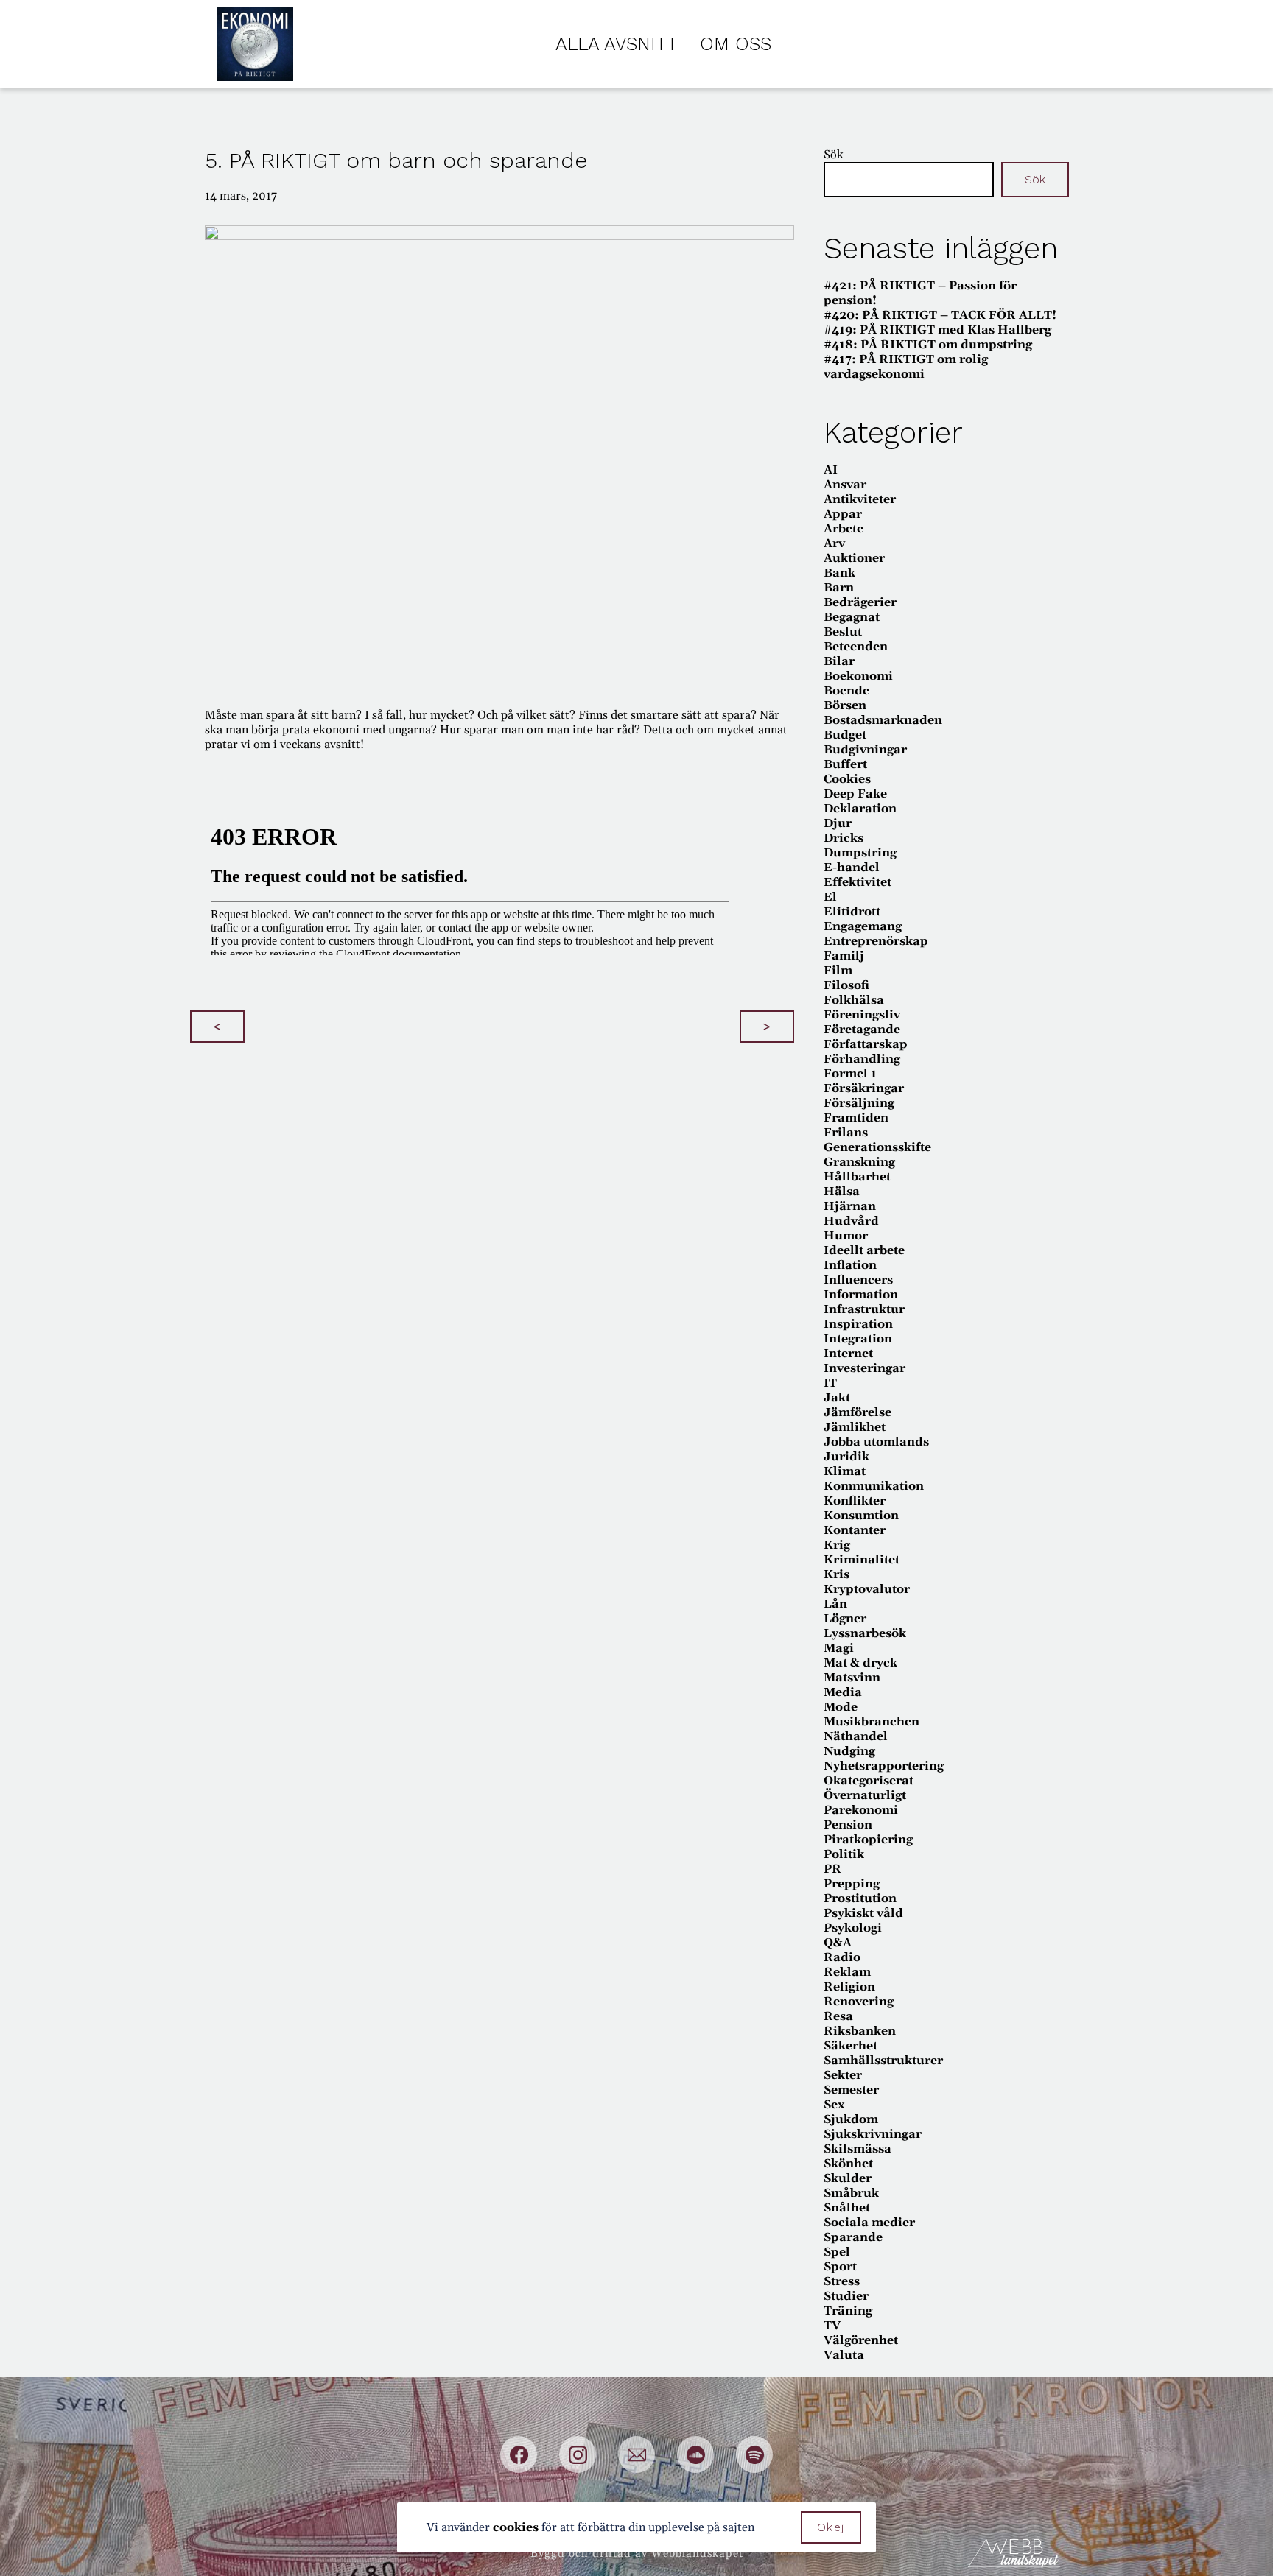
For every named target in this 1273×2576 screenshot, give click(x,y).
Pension (848, 1825)
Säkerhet (851, 2046)
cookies (516, 2527)
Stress (842, 2281)
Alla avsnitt (617, 44)
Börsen (845, 705)
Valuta (844, 2355)
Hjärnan (850, 1206)
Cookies (847, 779)
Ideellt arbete (864, 1250)
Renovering (859, 2002)
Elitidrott (852, 912)
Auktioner (854, 558)
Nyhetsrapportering (884, 1766)
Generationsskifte (877, 1147)
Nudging (849, 1751)
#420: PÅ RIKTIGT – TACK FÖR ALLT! (940, 315)
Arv (834, 543)
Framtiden (856, 1118)
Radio (842, 1957)
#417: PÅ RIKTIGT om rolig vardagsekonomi (906, 367)
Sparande (853, 2237)
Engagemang (863, 926)
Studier (846, 2296)
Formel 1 (850, 1074)
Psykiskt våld (863, 1913)
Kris (837, 1574)
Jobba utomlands (876, 1442)
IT (830, 1383)
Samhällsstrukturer (883, 2061)
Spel (837, 2252)
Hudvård (851, 1221)
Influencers (858, 1280)
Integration (858, 1339)
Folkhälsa (854, 1000)
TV (832, 2326)
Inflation (850, 1265)
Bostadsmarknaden (883, 720)
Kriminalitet (862, 1560)
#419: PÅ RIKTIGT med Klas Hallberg (937, 330)
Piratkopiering (868, 1840)
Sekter (843, 2075)
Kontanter (855, 1530)
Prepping (852, 1884)
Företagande (862, 1030)
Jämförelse (858, 1412)
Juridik (846, 1457)
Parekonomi (861, 1810)
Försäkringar (864, 1088)
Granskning (859, 1162)
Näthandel (856, 1736)
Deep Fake (855, 794)
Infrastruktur (864, 1309)
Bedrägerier (860, 602)
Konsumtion (861, 1516)
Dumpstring (860, 853)
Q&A (838, 1943)
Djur (838, 823)
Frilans (846, 1133)
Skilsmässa (858, 2149)
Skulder (848, 2178)
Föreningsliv (862, 1015)
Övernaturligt (865, 1795)
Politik (844, 1854)
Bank (839, 573)
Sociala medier (869, 2223)
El (830, 897)
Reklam (847, 1972)
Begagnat (852, 617)
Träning (848, 2311)
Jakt (837, 1398)
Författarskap (866, 1044)
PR (832, 1869)
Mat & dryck (860, 1663)
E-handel (852, 868)
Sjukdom (851, 2119)
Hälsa (842, 1192)
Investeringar (865, 1368)
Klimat (845, 1471)
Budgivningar (865, 750)
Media (843, 1692)
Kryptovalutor (867, 1589)
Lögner (845, 1619)
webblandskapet (697, 2554)
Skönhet (848, 2164)
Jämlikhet (855, 1427)
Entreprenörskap (876, 941)
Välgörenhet (861, 2340)
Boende (846, 691)
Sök (834, 155)
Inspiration (858, 1324)
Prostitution (860, 1898)
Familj (844, 956)
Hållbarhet (857, 1177)
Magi (839, 1648)
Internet (848, 1354)
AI (831, 470)
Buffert (845, 764)
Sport (840, 2267)
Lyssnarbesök (865, 1633)
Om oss (736, 44)
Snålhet (847, 2208)
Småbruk (851, 2193)
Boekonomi (858, 676)
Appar (843, 514)
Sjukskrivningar (873, 2134)
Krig (837, 1545)
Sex (834, 2105)
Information (861, 1295)
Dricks (844, 838)
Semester (851, 2090)
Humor (846, 1236)
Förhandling (862, 1059)
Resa (838, 2016)
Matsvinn (852, 1678)
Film (838, 971)
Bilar (839, 661)
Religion (849, 1987)
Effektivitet (858, 882)
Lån (835, 1604)
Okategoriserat (869, 1781)
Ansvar (845, 485)
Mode (841, 1707)
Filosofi (846, 985)
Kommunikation (874, 1486)
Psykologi (853, 1928)
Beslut (843, 632)
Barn (839, 588)
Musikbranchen (872, 1722)
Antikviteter (860, 499)
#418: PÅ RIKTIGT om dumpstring (928, 345)
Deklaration (860, 809)
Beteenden (856, 647)
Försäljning (859, 1103)
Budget (845, 735)
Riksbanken (860, 2031)
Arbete (844, 529)
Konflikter (855, 1501)
